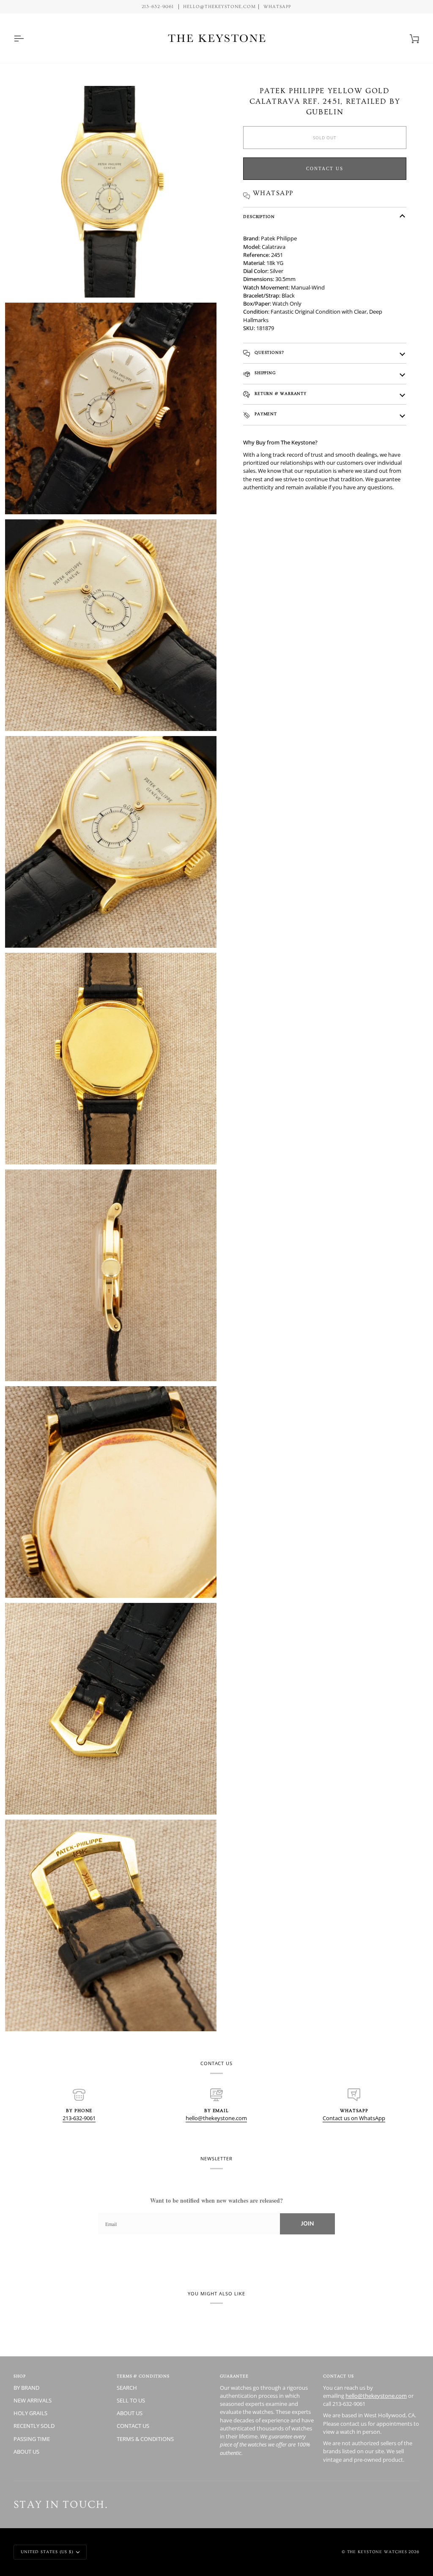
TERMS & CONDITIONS (145, 2439)
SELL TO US (131, 2400)
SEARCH (127, 2388)
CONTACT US (133, 2426)
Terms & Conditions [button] (143, 2376)
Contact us (325, 168)
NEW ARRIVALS (33, 2400)
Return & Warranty (280, 394)
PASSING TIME (32, 2439)
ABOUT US (26, 2452)
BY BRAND (26, 2388)
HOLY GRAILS (30, 2413)
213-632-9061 (79, 2118)
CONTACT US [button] (338, 2376)
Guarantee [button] (234, 2376)
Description (259, 217)
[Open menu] (26, 38)
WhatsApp (278, 7)
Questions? (269, 353)
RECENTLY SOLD (34, 2426)
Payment (265, 414)
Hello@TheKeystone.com (219, 7)
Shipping (264, 373)
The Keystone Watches (377, 2552)
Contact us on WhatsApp (354, 2118)
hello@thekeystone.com (216, 2118)
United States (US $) (47, 2552)
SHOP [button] (20, 2376)
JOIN (307, 2224)
